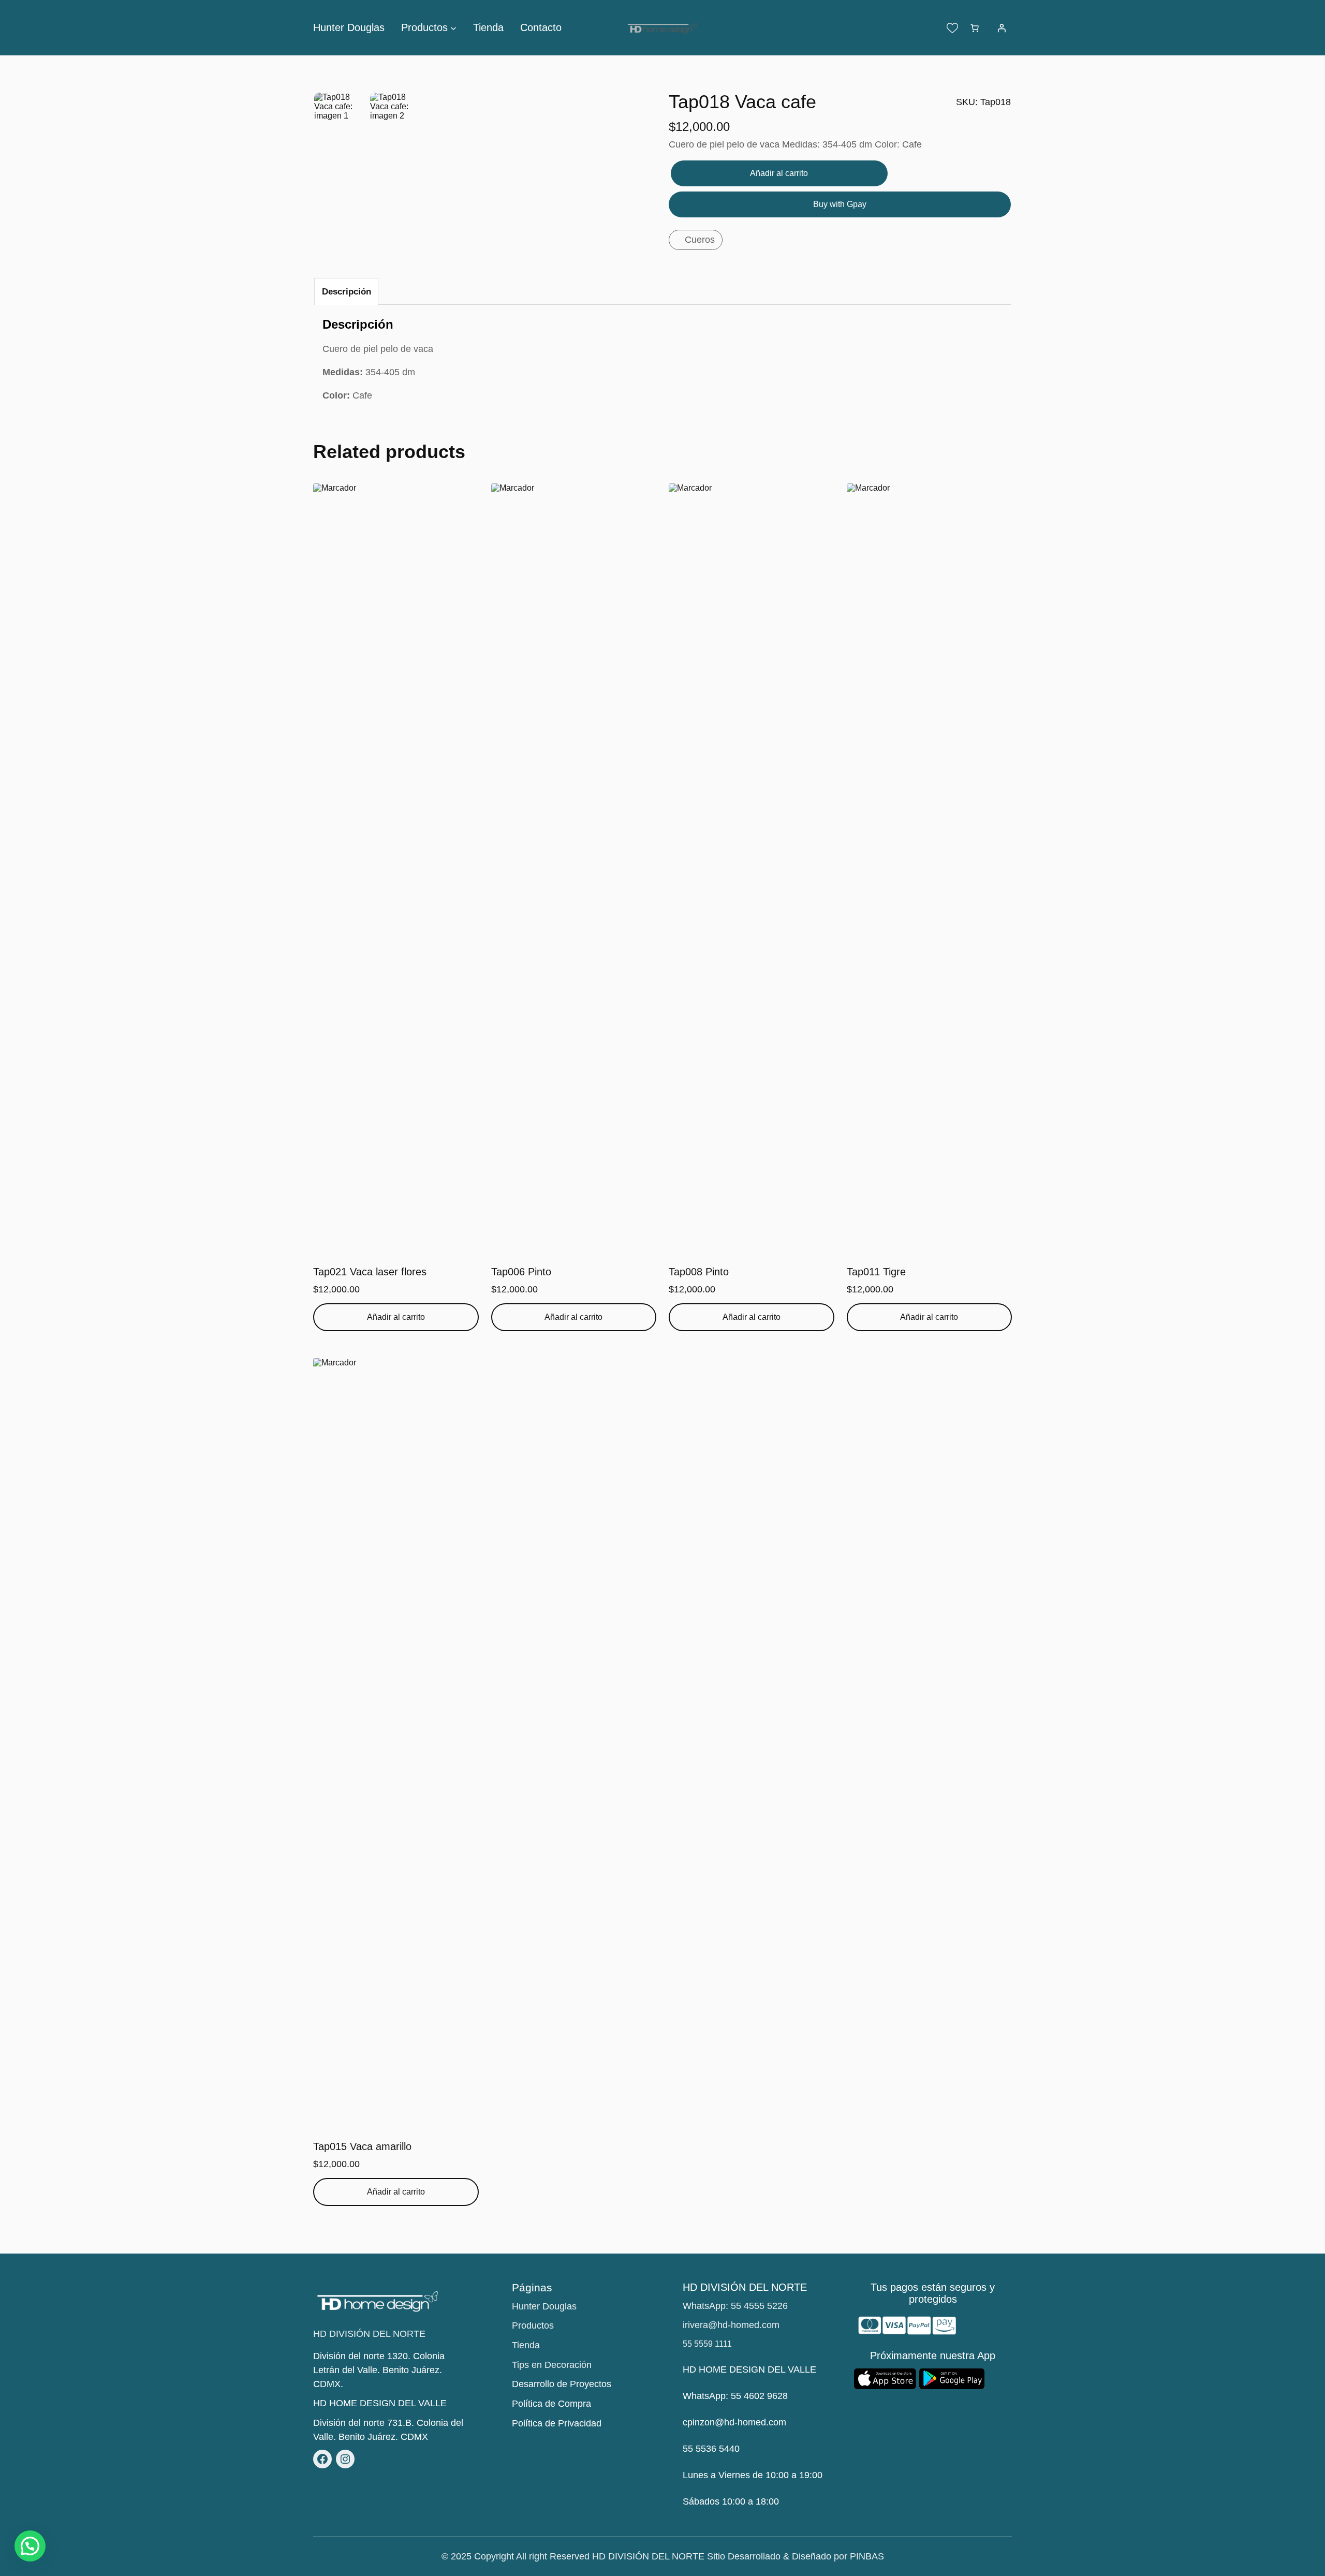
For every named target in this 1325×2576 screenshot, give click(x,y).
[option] (397, 120)
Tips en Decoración (552, 2365)
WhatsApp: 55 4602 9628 (735, 2396)
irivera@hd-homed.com (731, 2325)
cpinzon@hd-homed (724, 2422)
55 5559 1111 (707, 2344)
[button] (30, 2546)
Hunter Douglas (544, 2306)
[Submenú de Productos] (453, 28)
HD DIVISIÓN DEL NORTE (369, 2334)
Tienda (526, 2345)
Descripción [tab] (347, 292)
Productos (533, 2325)
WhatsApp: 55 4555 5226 (735, 2306)
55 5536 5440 (711, 2449)
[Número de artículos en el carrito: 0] (975, 28)
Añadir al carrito (779, 173)
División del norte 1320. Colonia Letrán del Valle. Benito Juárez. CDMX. (379, 2370)
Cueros (700, 240)
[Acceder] (1002, 28)
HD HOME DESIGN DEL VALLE (380, 2403)
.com (776, 2422)
